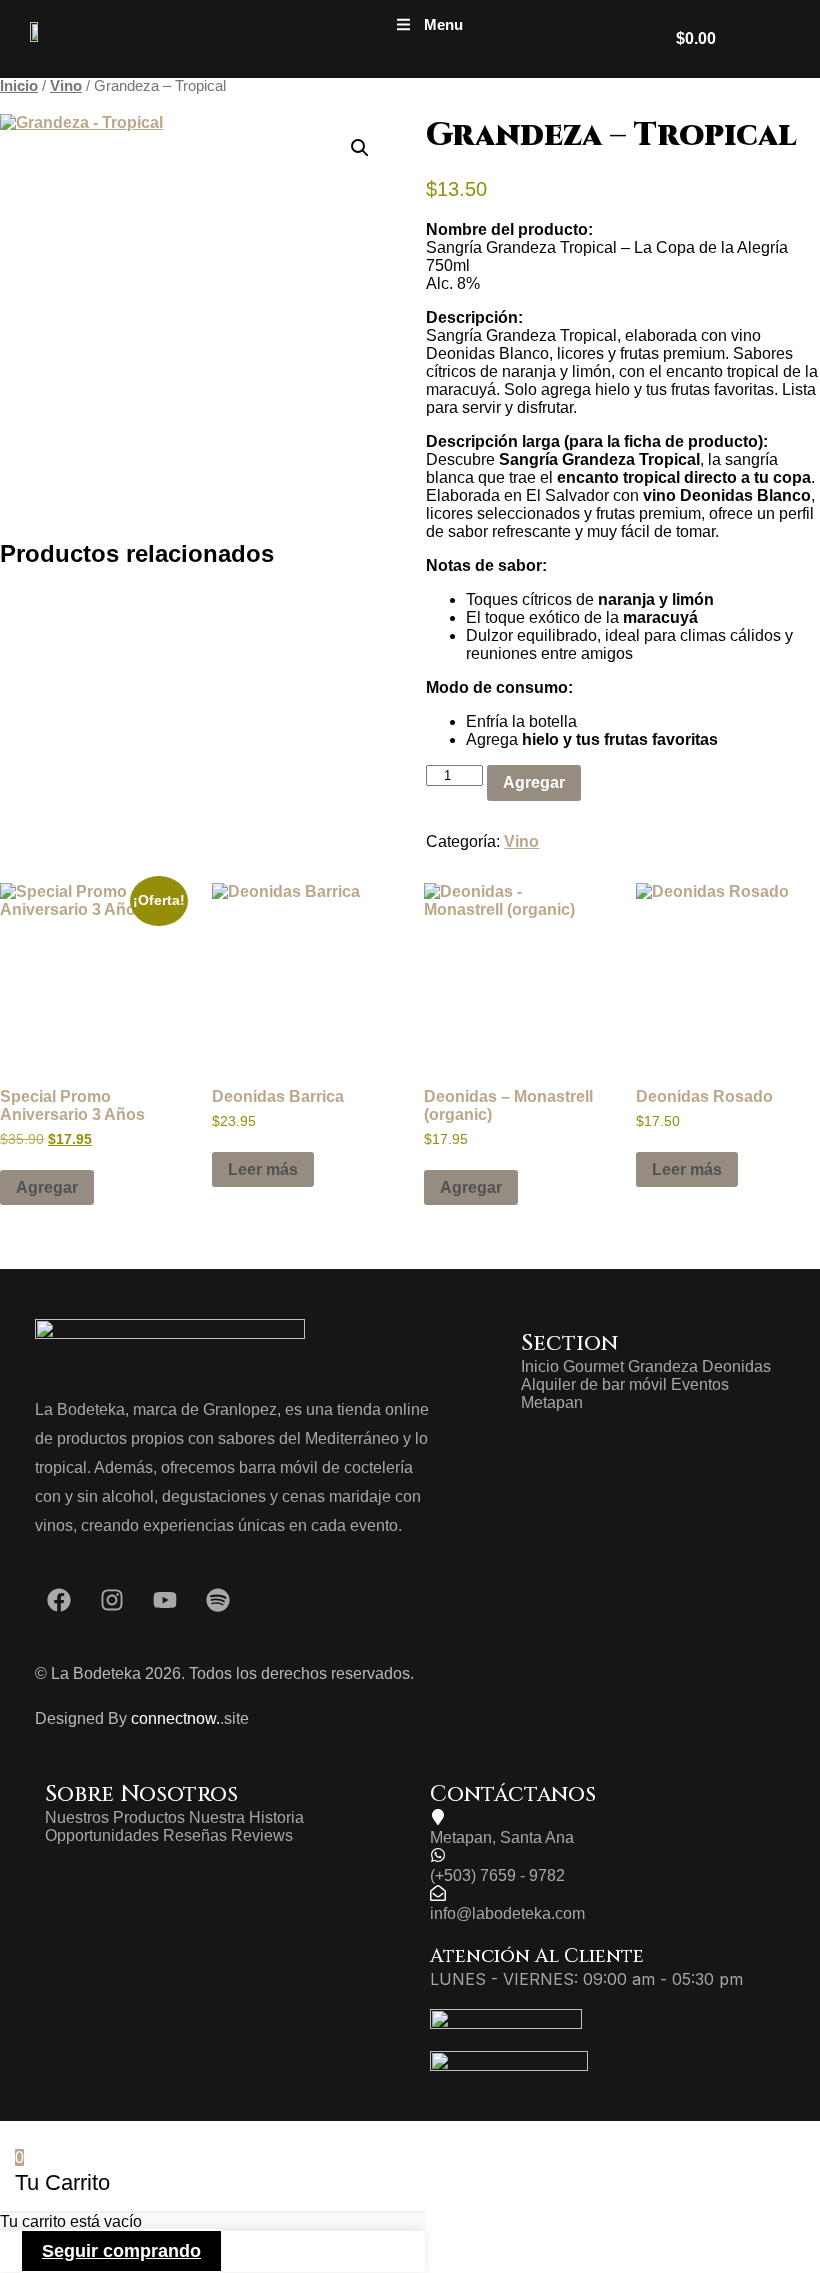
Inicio (19, 86)
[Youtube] (165, 1600)
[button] (429, 24)
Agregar (534, 782)
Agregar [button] (47, 1187)
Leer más (263, 1169)
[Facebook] (59, 1600)
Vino (66, 86)
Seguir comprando (121, 2251)
